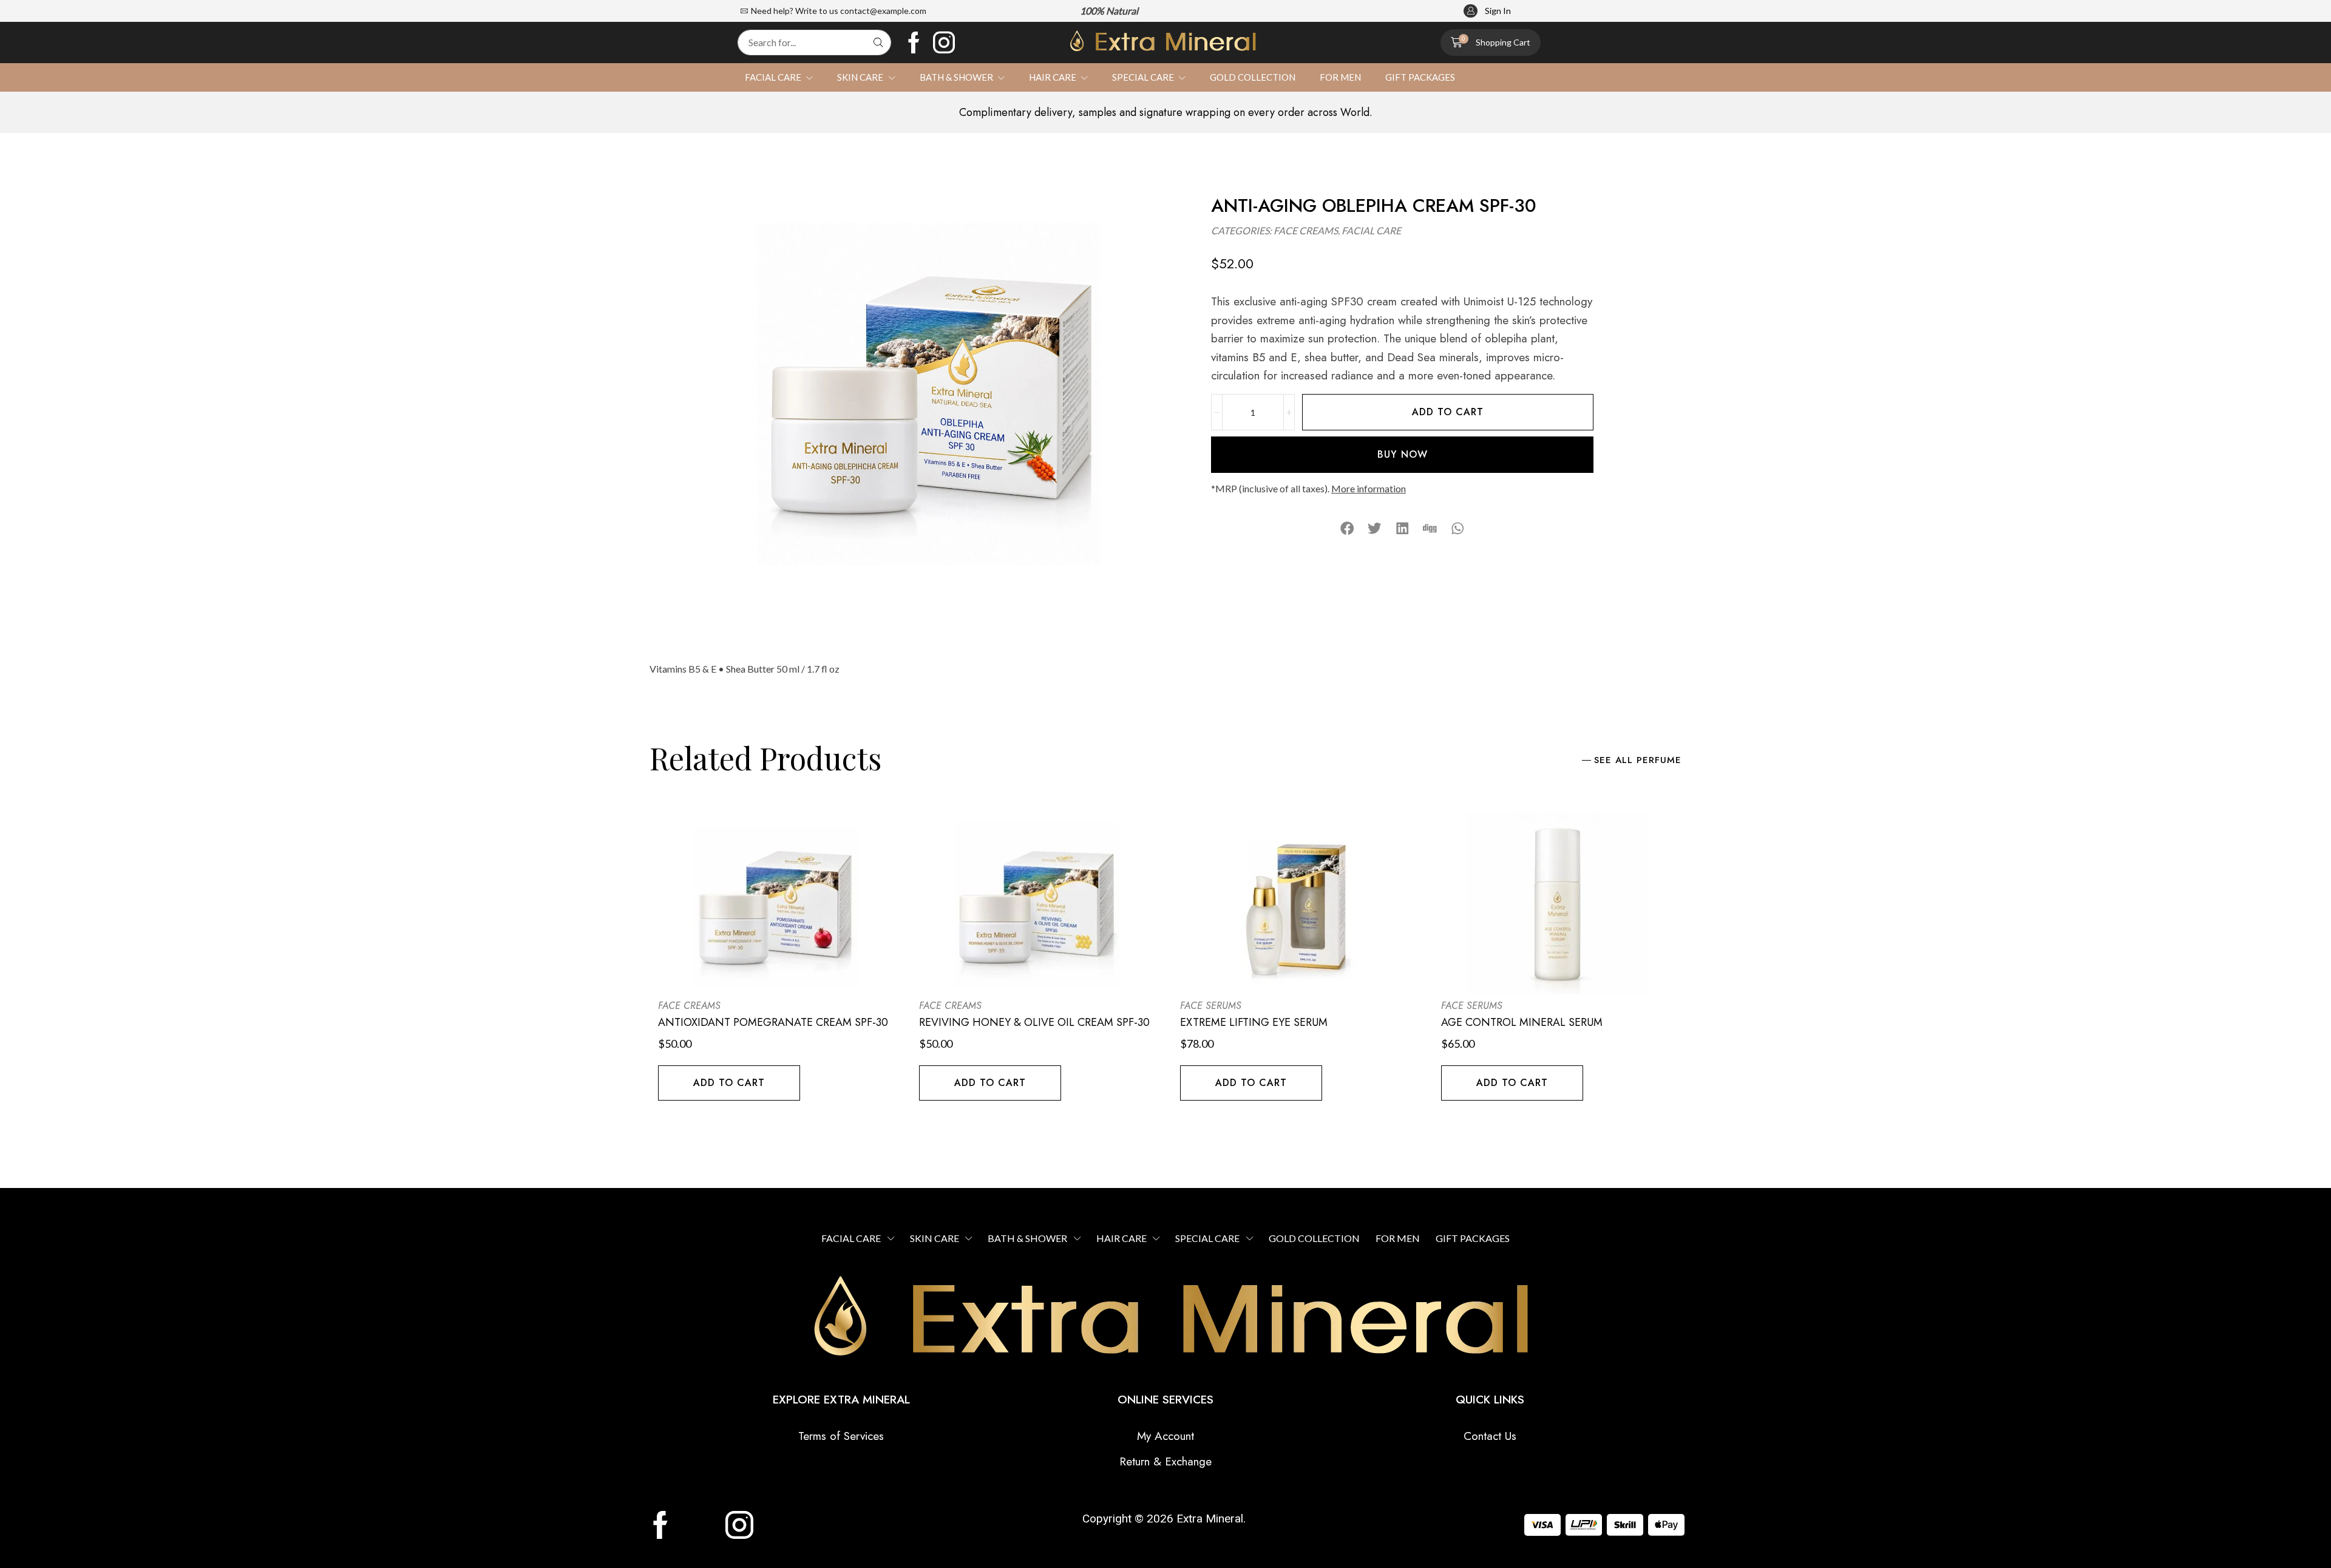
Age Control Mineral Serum (1522, 1022)
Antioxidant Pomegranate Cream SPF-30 (773, 1022)
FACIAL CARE (1371, 230)
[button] (1487, 11)
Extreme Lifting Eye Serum (1254, 1022)
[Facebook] (914, 42)
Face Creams (1306, 230)
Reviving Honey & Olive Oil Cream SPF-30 (1034, 1022)
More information (1369, 488)
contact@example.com (883, 11)
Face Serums (1211, 1006)
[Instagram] (944, 42)
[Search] (878, 42)
